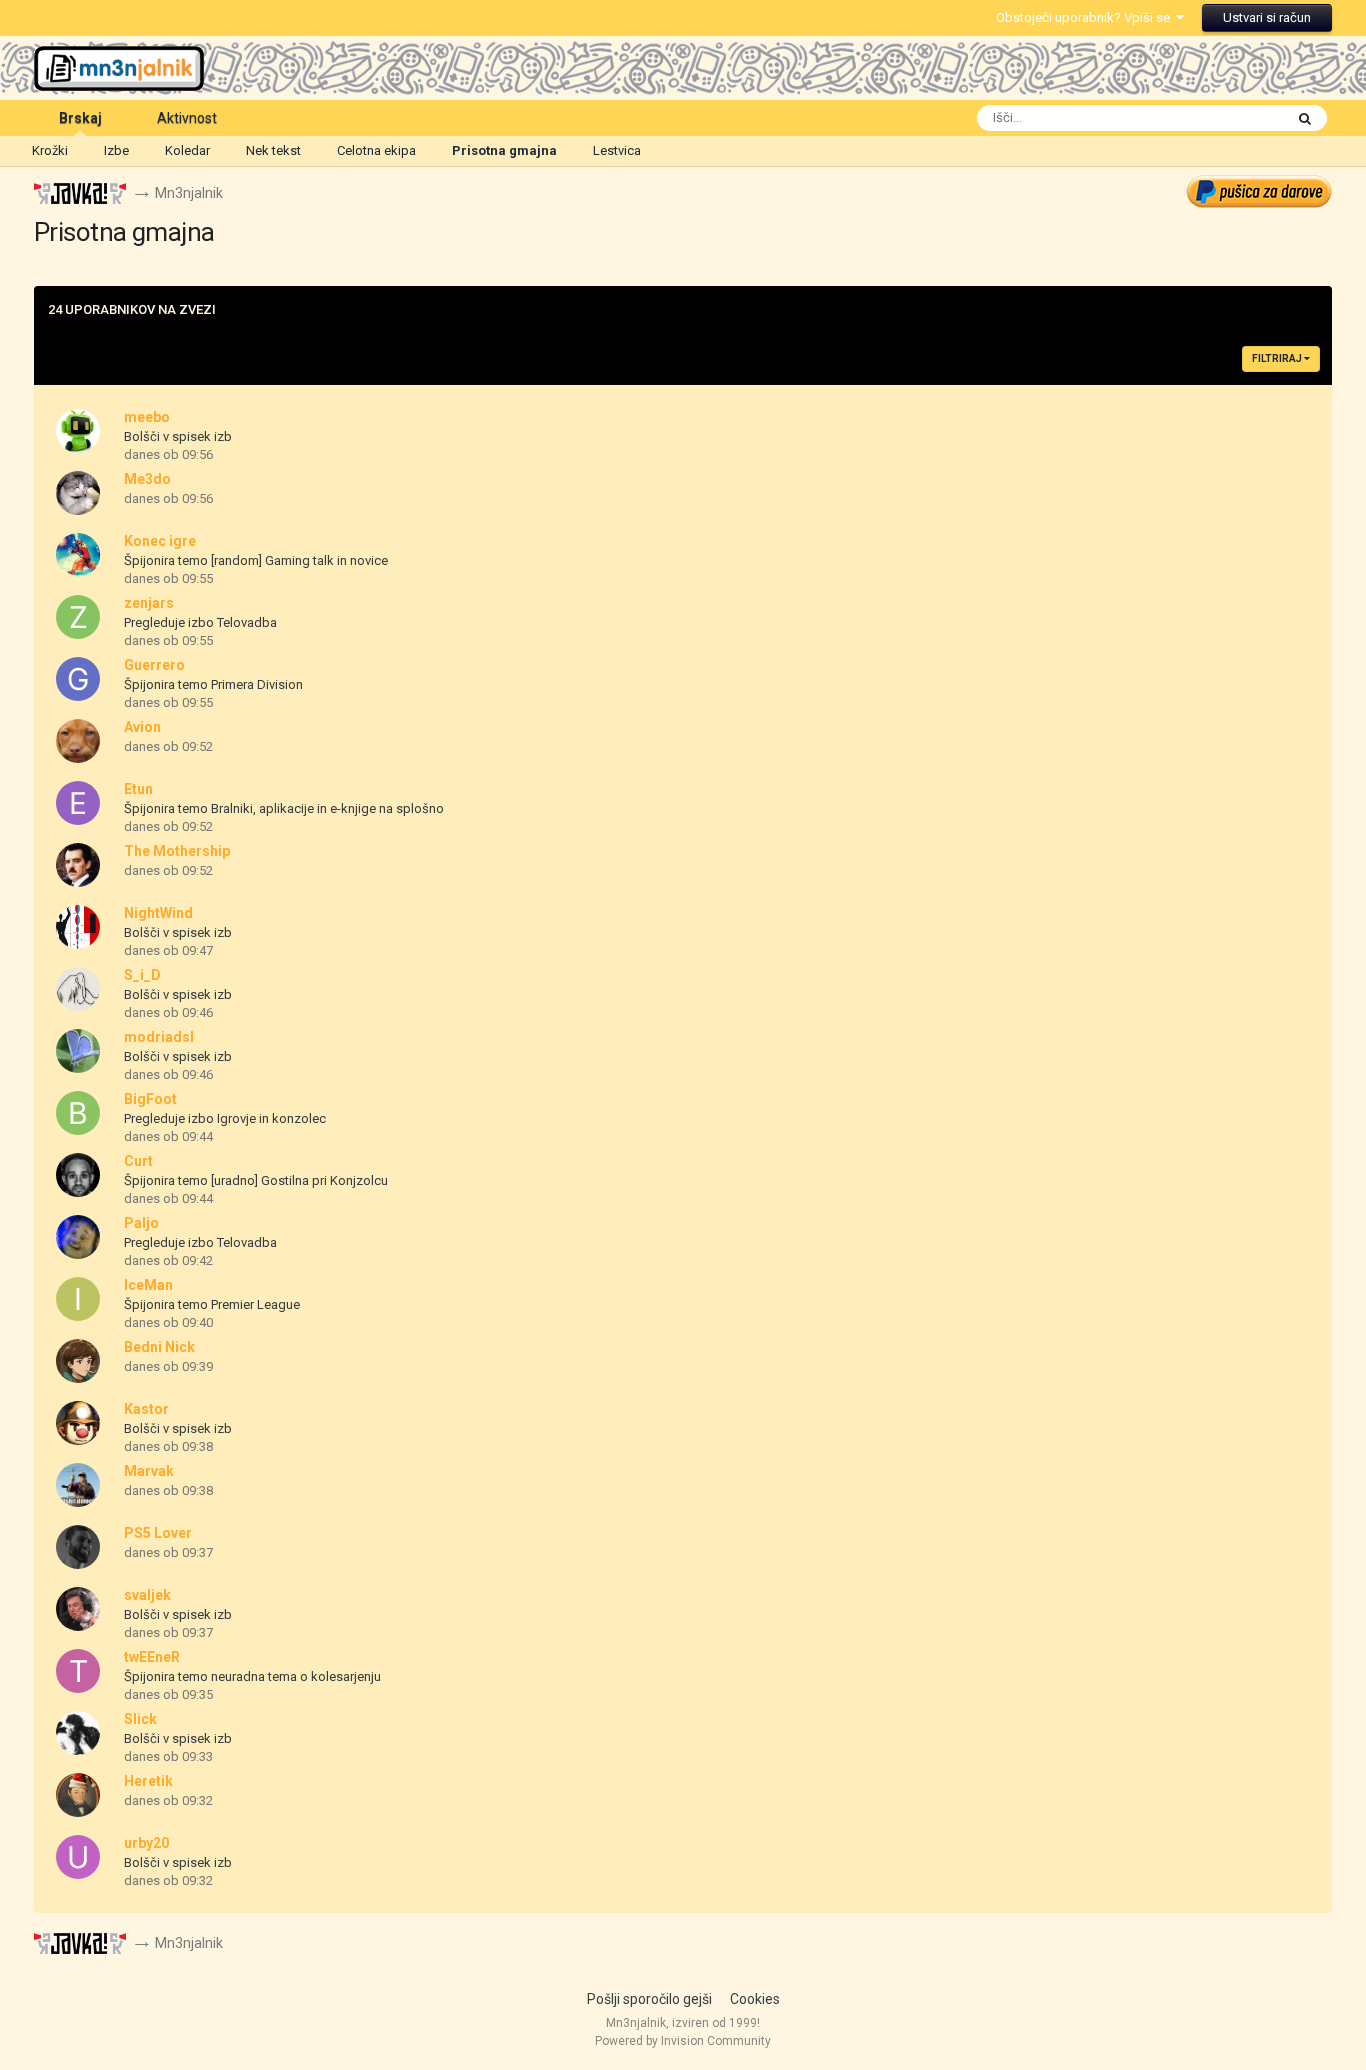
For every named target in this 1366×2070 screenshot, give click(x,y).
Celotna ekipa (376, 150)
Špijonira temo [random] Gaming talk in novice (256, 560)
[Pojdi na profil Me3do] (78, 493)
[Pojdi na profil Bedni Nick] (78, 1361)
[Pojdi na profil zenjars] (78, 617)
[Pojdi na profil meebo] (78, 431)
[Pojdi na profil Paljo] (78, 1237)
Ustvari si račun (1267, 17)
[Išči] (1305, 118)
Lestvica (617, 150)
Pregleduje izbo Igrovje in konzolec (225, 1118)
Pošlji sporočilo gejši (649, 1999)
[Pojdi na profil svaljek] (78, 1609)
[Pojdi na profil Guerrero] (78, 679)
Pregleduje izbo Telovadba (200, 622)
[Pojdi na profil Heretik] (78, 1795)
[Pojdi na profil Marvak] (78, 1485)
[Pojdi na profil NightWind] (78, 927)
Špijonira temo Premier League (212, 1304)
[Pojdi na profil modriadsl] (78, 1051)
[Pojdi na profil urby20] (78, 1857)
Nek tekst (273, 150)
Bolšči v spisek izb (178, 436)
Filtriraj (1278, 358)
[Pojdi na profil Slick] (78, 1733)
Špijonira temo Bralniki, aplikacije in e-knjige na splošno (284, 808)
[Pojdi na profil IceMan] (78, 1299)
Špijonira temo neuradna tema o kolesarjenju (252, 1676)
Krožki (50, 150)
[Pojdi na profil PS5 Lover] (78, 1547)
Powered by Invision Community (683, 2041)
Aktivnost (187, 118)
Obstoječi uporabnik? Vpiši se (1086, 17)
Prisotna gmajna (504, 150)
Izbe (116, 150)
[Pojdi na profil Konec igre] (78, 555)
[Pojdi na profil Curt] (78, 1175)
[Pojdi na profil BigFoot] (78, 1113)
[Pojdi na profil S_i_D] (78, 989)
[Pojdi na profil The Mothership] (78, 865)
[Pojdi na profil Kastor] (78, 1423)
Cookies (755, 1999)
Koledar (187, 150)
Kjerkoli (1236, 118)
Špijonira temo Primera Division (213, 684)
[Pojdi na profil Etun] (78, 803)
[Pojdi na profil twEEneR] (78, 1671)
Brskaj (80, 118)
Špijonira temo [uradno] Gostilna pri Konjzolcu (256, 1180)
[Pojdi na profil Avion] (78, 741)
